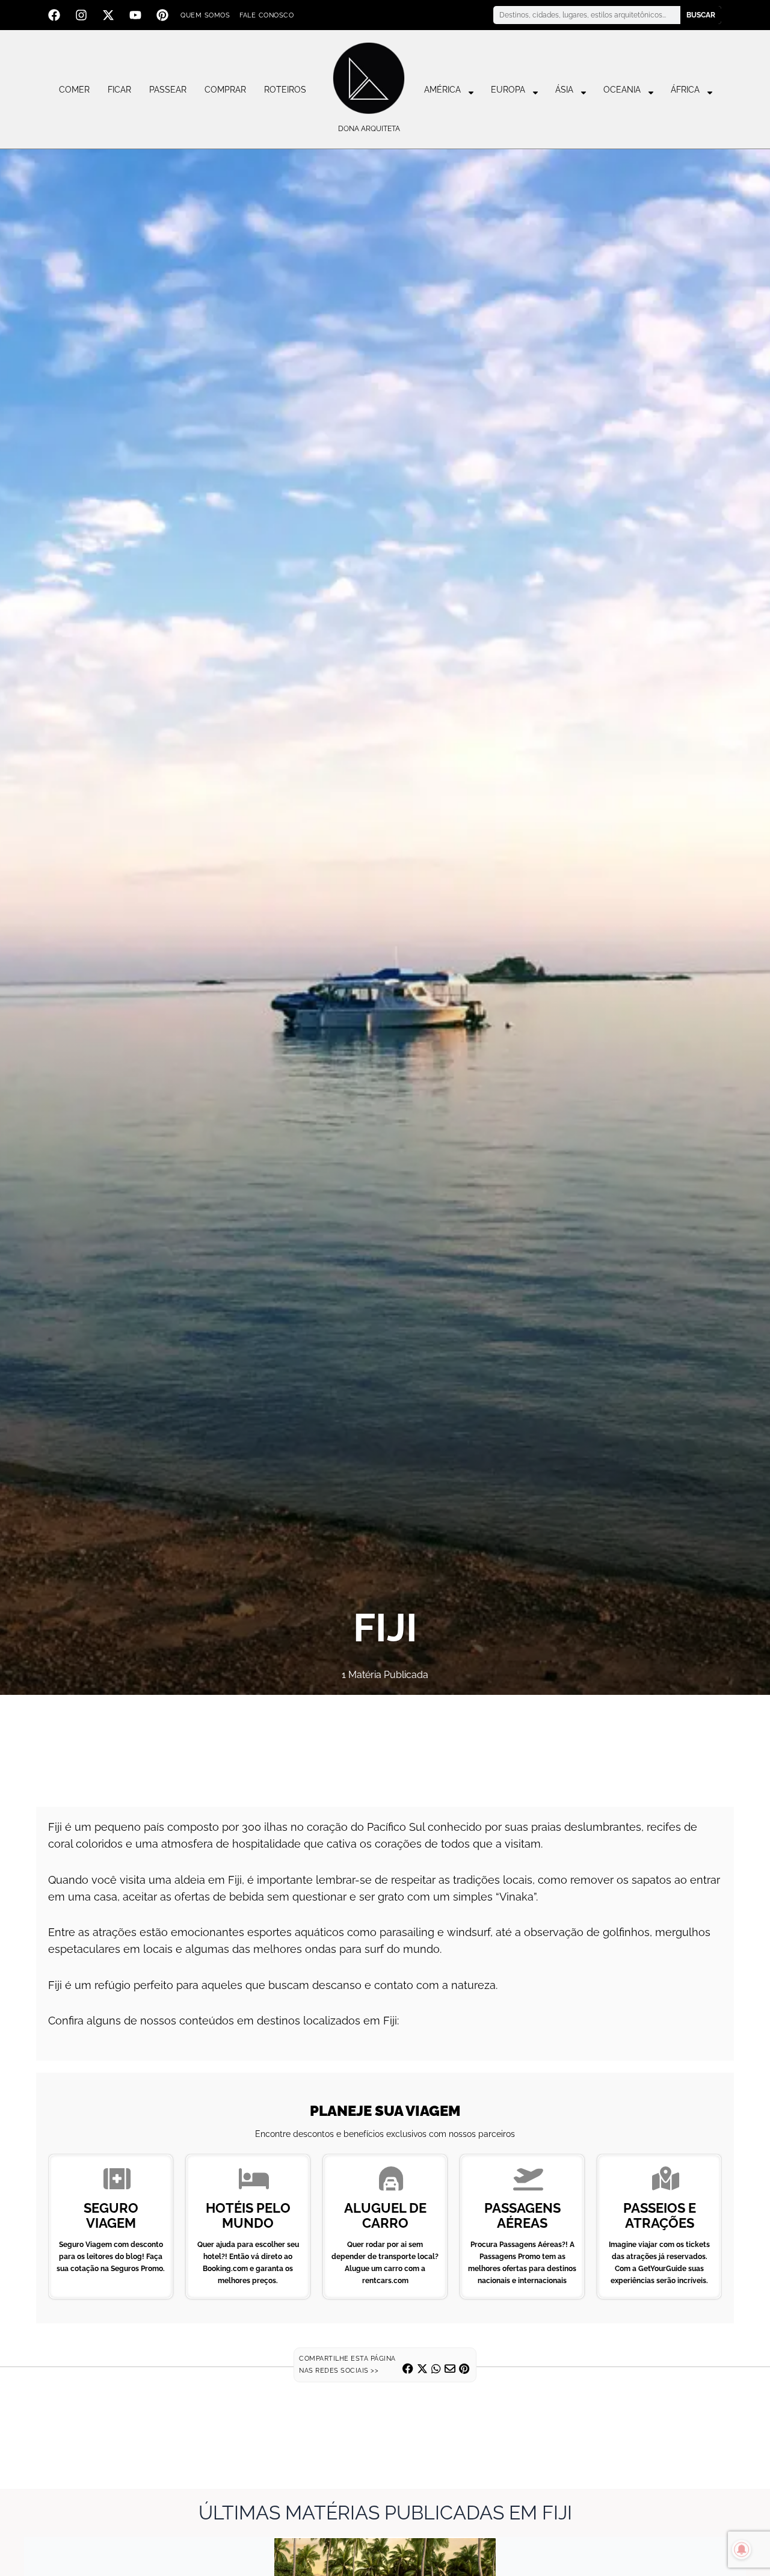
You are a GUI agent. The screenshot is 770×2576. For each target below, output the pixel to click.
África (685, 90)
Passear (168, 90)
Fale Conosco (266, 15)
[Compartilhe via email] (450, 2369)
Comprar (225, 90)
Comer (74, 90)
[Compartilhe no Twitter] (422, 2369)
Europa (508, 90)
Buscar (701, 15)
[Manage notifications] (742, 2550)
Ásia (564, 90)
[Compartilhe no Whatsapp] (436, 2369)
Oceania (622, 90)
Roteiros (285, 90)
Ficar (119, 90)
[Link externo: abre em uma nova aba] (385, 1745)
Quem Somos (205, 15)
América (442, 90)
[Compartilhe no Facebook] (408, 2369)
